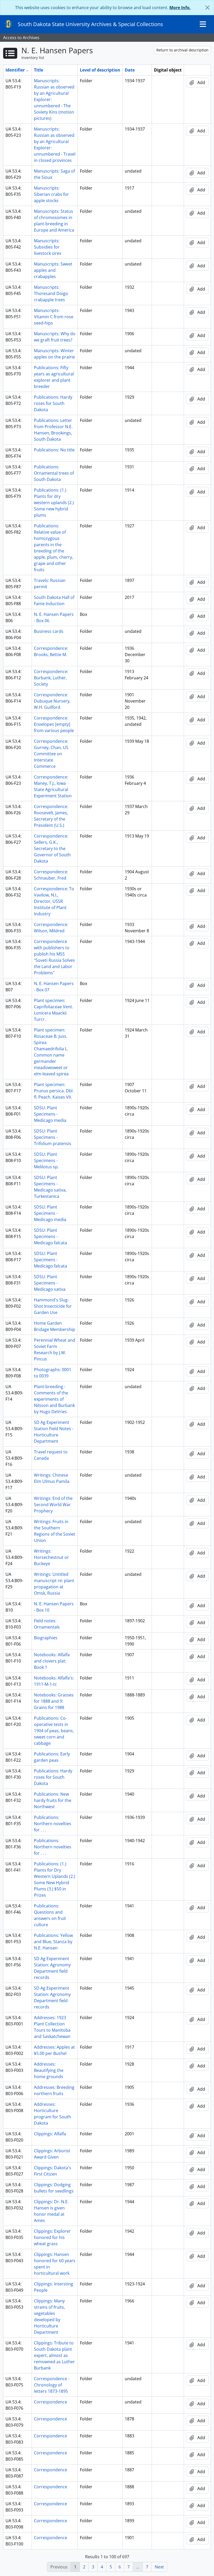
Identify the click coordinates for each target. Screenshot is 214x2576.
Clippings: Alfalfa (50, 2134)
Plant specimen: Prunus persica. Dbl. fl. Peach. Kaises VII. (54, 1091)
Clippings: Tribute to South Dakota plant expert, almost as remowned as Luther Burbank (54, 2355)
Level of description (100, 70)
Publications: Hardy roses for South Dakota (53, 403)
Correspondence (50, 2402)
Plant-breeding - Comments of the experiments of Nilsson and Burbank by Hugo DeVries (54, 1399)
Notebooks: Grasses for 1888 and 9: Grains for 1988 (54, 1701)
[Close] (207, 8)
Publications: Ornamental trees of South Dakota (54, 473)
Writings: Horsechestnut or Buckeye (51, 1557)
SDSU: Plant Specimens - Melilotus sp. (46, 1160)
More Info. (180, 8)
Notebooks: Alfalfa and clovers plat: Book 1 (52, 1661)
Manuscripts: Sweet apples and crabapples (53, 270)
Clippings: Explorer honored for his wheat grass (52, 2237)
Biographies (46, 1638)
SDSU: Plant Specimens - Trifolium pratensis (53, 1137)
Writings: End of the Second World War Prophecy (53, 1505)
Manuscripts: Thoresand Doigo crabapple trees (51, 293)
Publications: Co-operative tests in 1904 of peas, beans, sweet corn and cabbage (54, 1731)
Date (130, 70)
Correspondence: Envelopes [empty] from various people (54, 724)
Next (159, 2567)
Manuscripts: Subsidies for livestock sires (48, 247)
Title (38, 70)
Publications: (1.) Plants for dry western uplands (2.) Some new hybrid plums (54, 503)
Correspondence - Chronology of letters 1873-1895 (52, 2385)
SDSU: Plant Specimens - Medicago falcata (50, 1236)
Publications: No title (54, 450)
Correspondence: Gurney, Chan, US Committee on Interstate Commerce (51, 754)
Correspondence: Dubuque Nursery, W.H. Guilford (52, 701)
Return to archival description (182, 50)
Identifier (15, 70)
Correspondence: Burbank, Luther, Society (51, 678)
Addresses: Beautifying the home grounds (49, 2070)
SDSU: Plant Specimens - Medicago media (50, 1114)
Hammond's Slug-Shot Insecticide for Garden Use (53, 1306)
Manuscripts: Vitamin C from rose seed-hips (54, 317)
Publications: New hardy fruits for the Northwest (53, 1800)
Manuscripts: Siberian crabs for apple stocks (51, 194)
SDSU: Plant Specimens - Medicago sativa (50, 1283)
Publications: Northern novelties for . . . (53, 1824)
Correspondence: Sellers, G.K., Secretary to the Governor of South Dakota (52, 848)
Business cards (49, 631)
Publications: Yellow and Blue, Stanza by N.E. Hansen (53, 1942)
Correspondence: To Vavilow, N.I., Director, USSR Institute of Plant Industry (54, 901)
